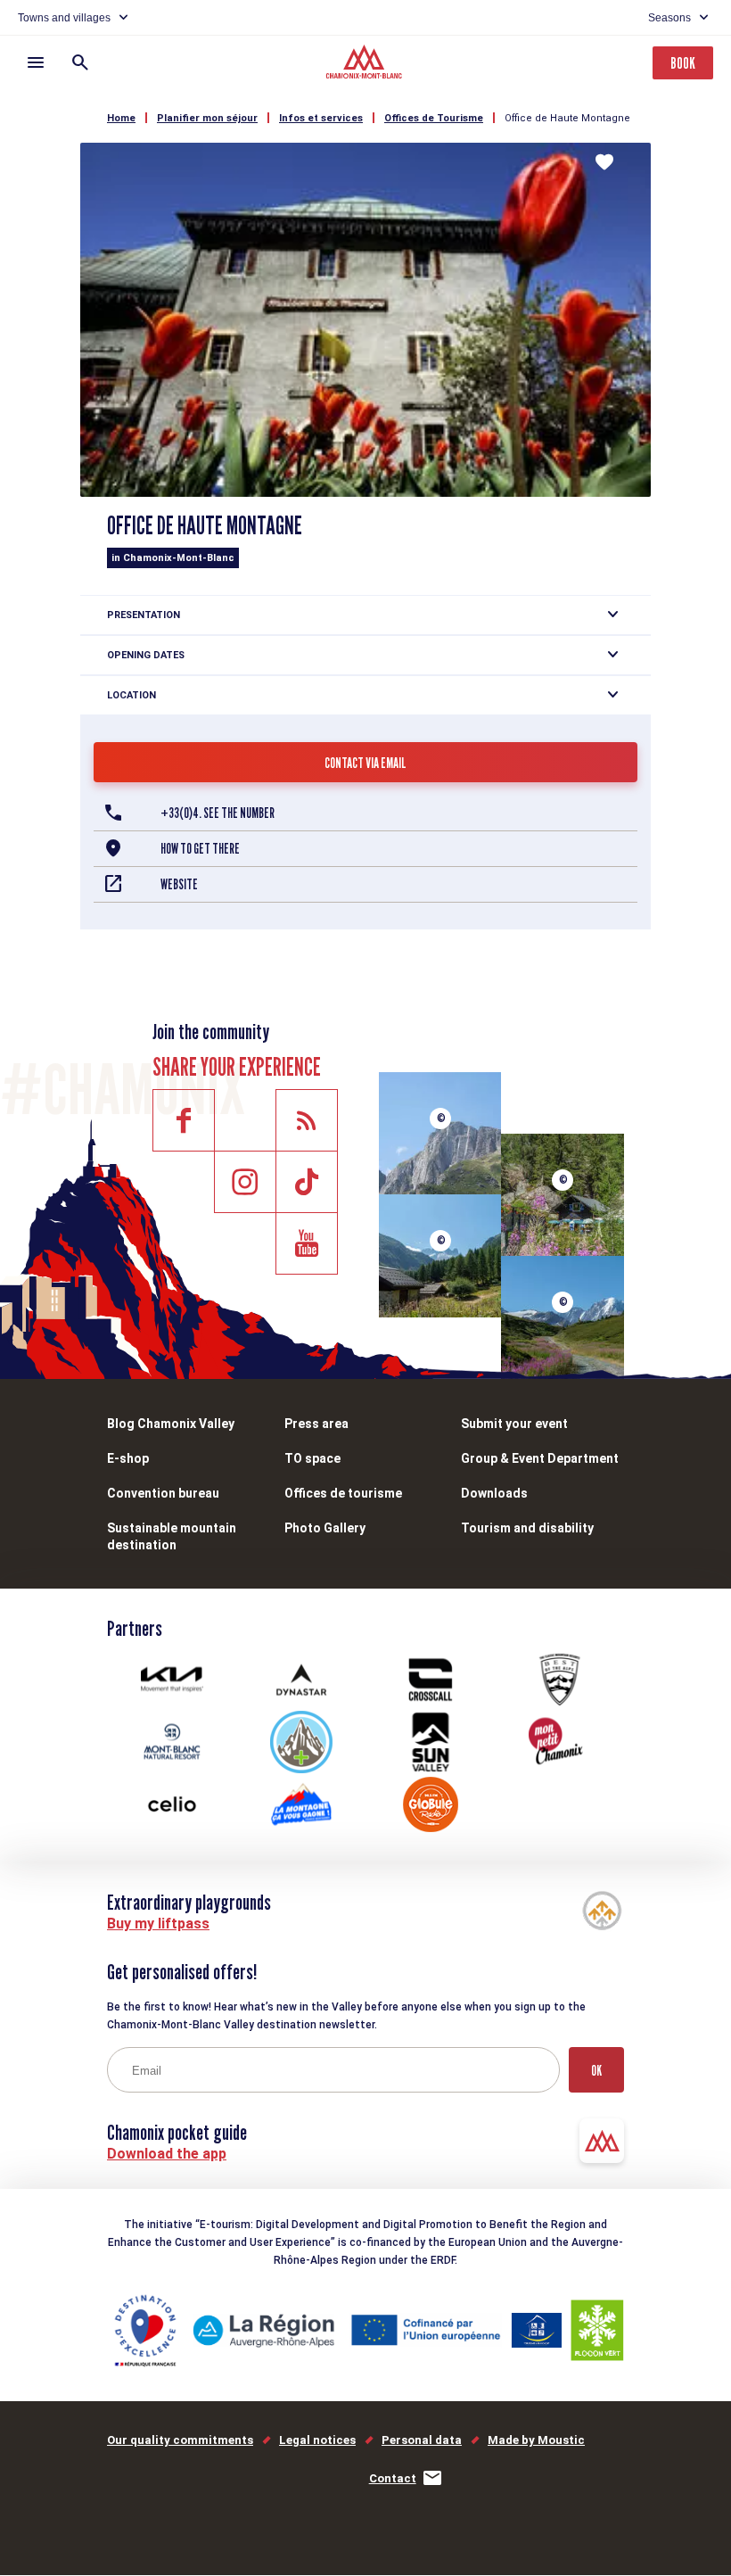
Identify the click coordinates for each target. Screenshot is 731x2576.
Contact (393, 2478)
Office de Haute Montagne (567, 118)
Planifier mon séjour (207, 118)
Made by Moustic (536, 2440)
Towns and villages (64, 18)
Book (683, 63)
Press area (316, 1424)
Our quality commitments (180, 2440)
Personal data (422, 2440)
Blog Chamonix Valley (171, 1424)
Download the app (167, 2154)
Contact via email (365, 763)
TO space (312, 1458)
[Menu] (36, 62)
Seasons (669, 18)
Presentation (144, 615)
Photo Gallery (325, 1528)
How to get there (200, 849)
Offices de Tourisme (434, 118)
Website (179, 884)
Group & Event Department (540, 1458)
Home (121, 118)
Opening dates (146, 655)
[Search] (80, 62)
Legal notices (317, 2440)
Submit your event (514, 1424)
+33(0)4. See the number (218, 813)
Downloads (494, 1493)
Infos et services (321, 118)
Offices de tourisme (343, 1493)
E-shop (128, 1458)
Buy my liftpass (158, 1924)
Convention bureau (163, 1493)
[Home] (366, 64)
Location (131, 695)
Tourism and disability (527, 1528)
